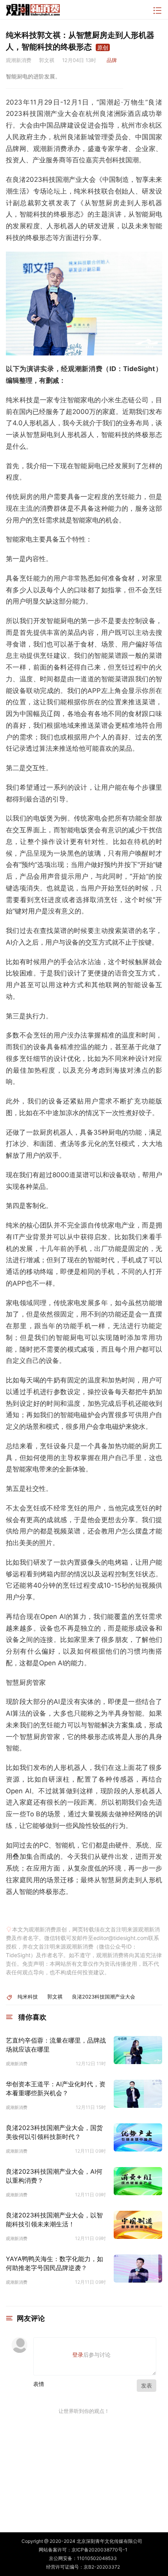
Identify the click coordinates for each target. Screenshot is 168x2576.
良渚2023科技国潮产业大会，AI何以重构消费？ (54, 2176)
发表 (147, 2385)
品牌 (112, 60)
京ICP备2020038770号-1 (99, 2550)
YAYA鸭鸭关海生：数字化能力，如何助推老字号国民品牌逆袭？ (55, 2263)
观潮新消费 (17, 2064)
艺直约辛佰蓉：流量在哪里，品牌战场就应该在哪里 (56, 2045)
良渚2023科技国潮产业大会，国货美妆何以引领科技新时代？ (54, 2132)
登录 (78, 2355)
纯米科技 (28, 1997)
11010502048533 (97, 2558)
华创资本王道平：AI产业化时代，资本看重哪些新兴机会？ (56, 2088)
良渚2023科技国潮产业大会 (104, 1997)
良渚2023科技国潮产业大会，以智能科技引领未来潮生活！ (54, 2219)
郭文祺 (55, 1997)
